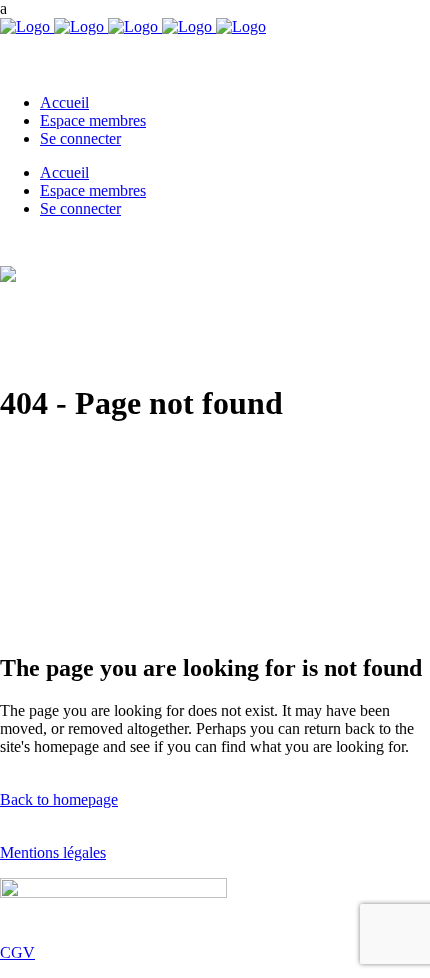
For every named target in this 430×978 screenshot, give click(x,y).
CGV (17, 952)
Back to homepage (59, 799)
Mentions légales (53, 852)
